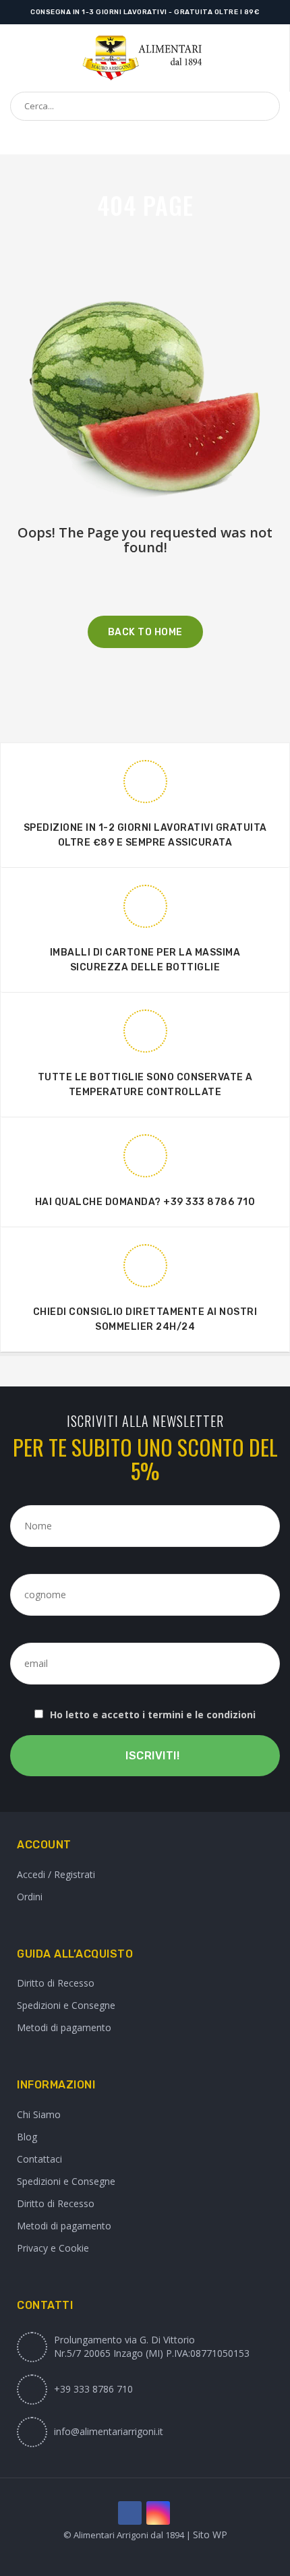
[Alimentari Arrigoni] (145, 58)
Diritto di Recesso (56, 1983)
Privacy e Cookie (53, 2248)
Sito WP (210, 2535)
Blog (27, 2137)
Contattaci (39, 2159)
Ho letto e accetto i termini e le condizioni (153, 1715)
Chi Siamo (39, 2114)
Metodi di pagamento (64, 2027)
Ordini (30, 1897)
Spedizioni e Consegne (66, 2005)
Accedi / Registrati (56, 1874)
